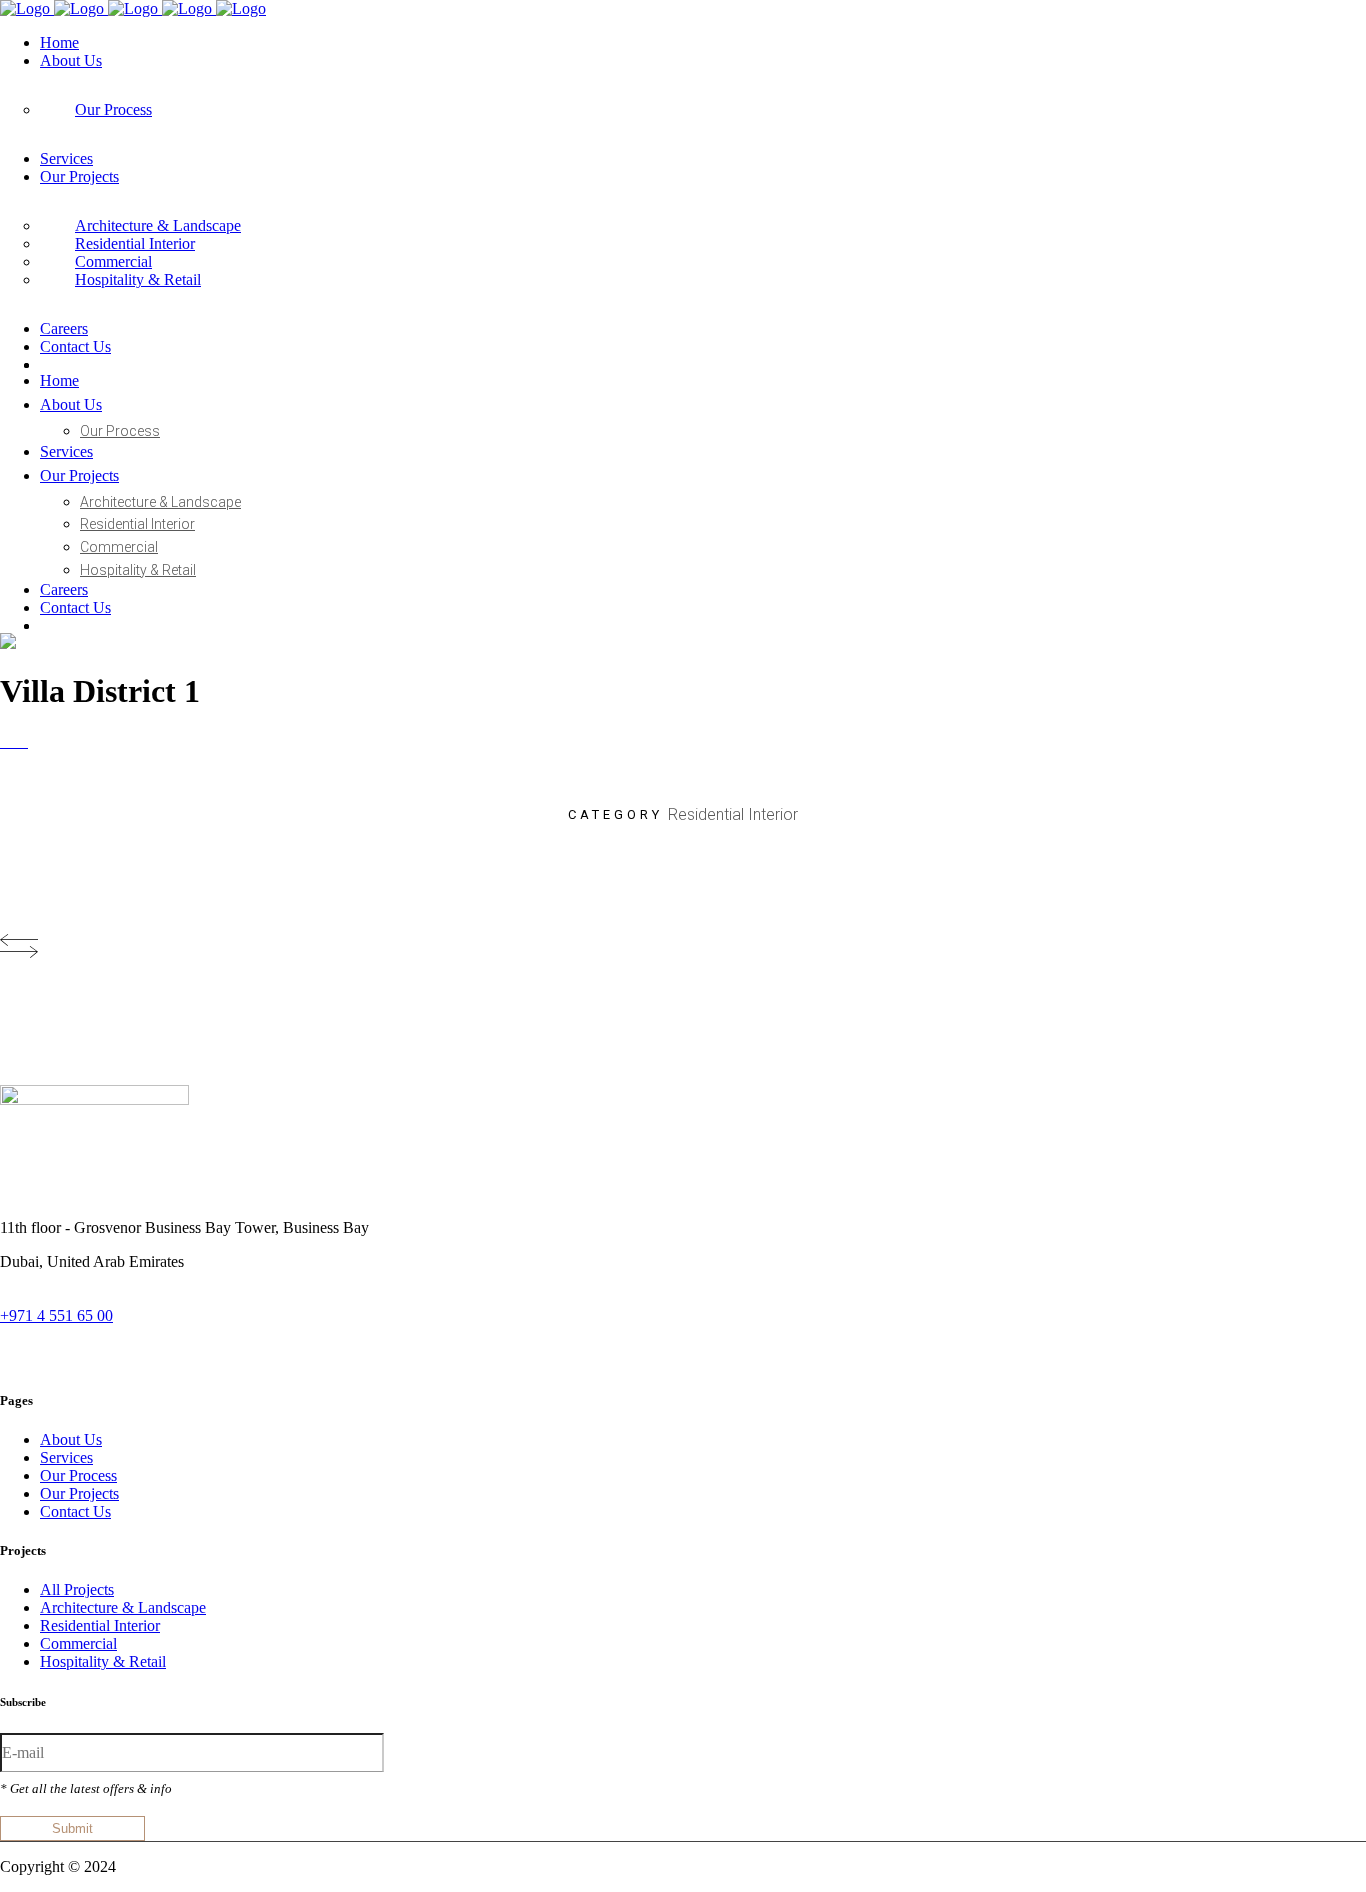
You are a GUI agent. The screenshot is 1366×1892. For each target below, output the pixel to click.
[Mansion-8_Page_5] (2, 741)
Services (66, 1457)
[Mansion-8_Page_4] (18, 741)
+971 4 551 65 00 (56, 1315)
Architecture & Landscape (123, 1607)
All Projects (77, 1589)
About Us (71, 1439)
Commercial (78, 1643)
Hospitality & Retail (103, 1661)
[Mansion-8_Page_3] (6, 741)
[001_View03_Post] (10, 741)
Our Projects (79, 1493)
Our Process (78, 1475)
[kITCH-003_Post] (14, 741)
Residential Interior (100, 1625)
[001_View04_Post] (26, 741)
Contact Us (75, 1511)
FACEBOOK (179, 1355)
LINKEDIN (295, 1355)
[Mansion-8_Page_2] (22, 741)
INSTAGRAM (53, 1355)
